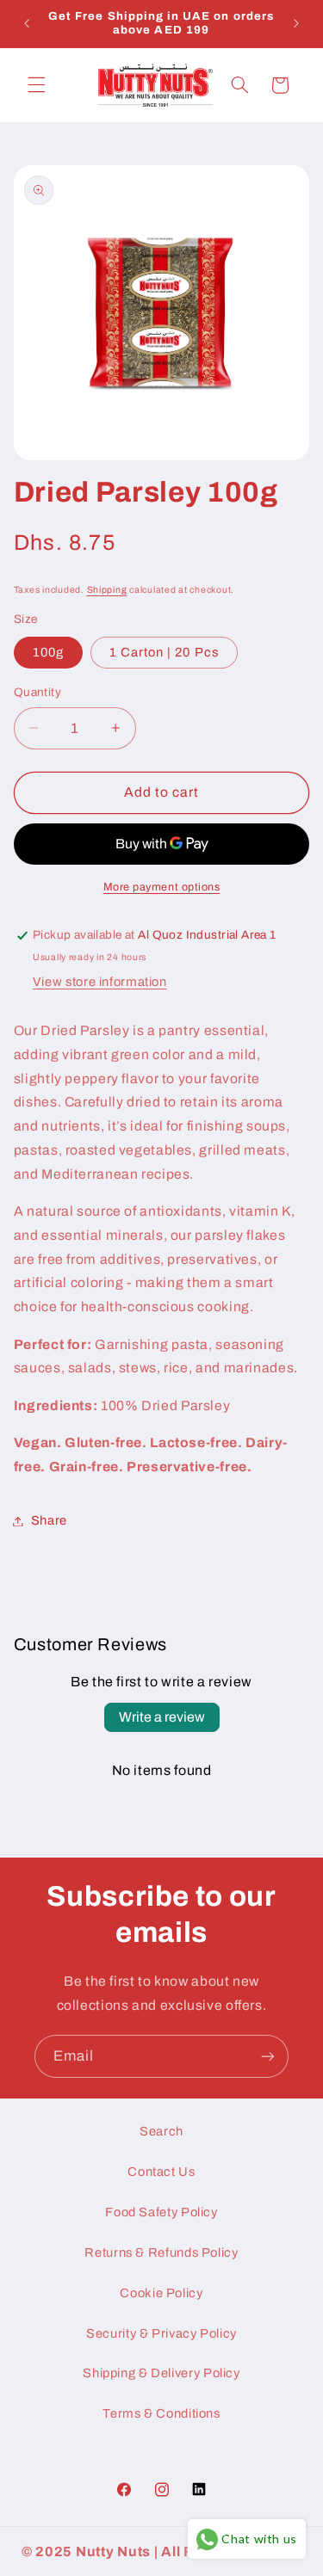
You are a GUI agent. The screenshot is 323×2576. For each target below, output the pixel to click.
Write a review (162, 1717)
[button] (36, 85)
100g (48, 652)
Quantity (37, 692)
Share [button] (49, 1520)
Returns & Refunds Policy (161, 2252)
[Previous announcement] (27, 23)
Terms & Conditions (161, 2413)
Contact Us (161, 2172)
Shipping (107, 590)
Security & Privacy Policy (161, 2333)
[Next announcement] (296, 23)
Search (161, 2131)
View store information (100, 982)
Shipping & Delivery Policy (161, 2373)
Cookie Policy (161, 2293)
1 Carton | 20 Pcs (164, 652)
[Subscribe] (268, 2056)
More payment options (162, 887)
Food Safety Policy (161, 2212)
